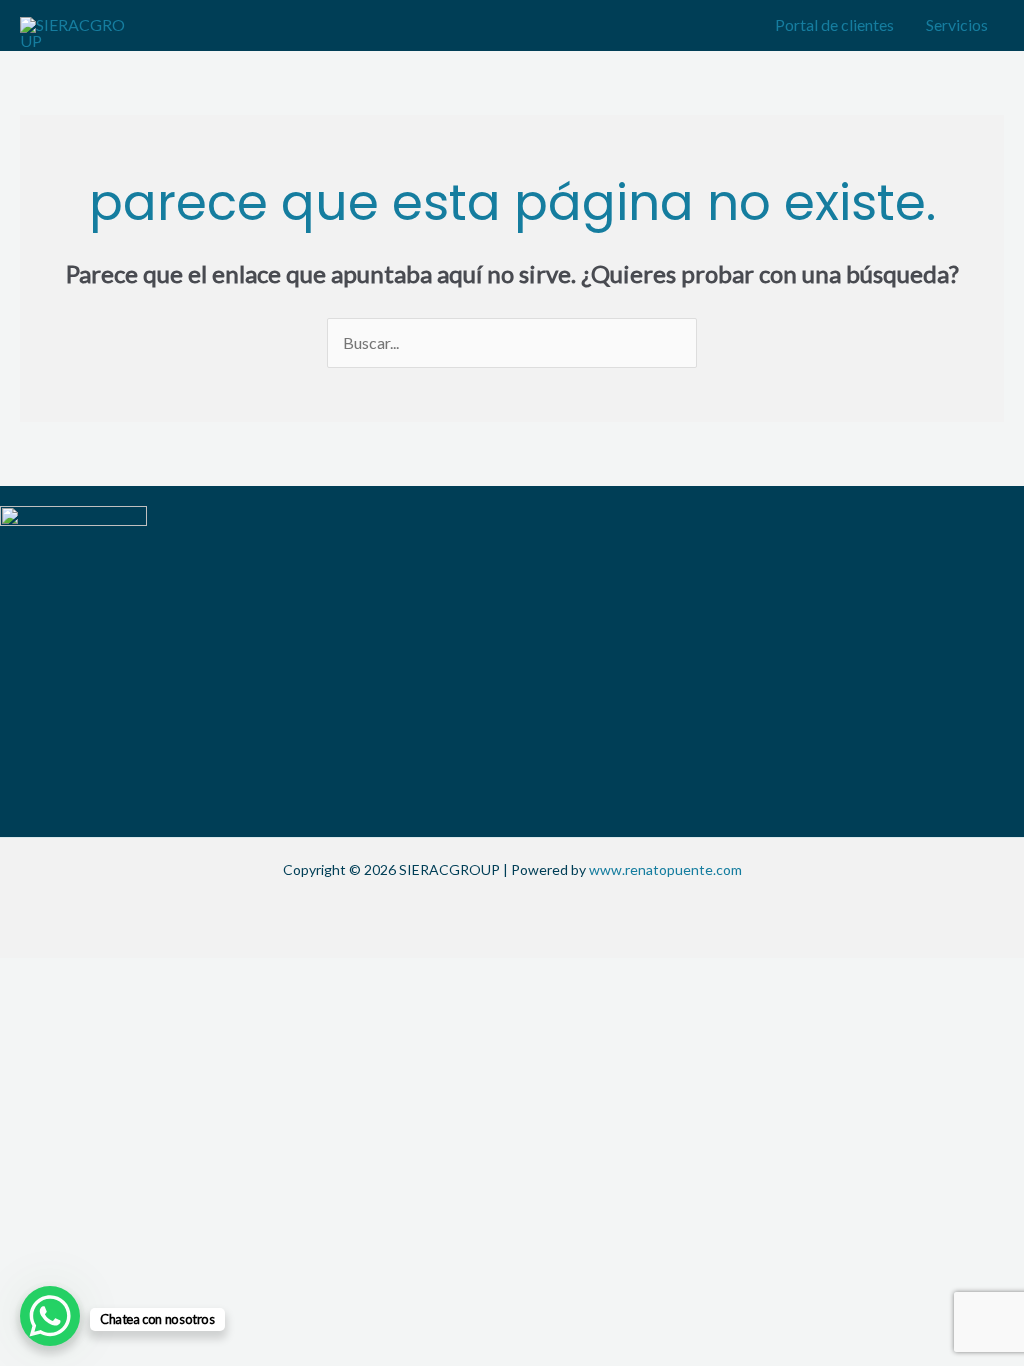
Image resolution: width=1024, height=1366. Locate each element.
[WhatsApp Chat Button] (50, 1316)
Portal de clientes (834, 24)
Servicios (957, 24)
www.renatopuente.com (665, 869)
